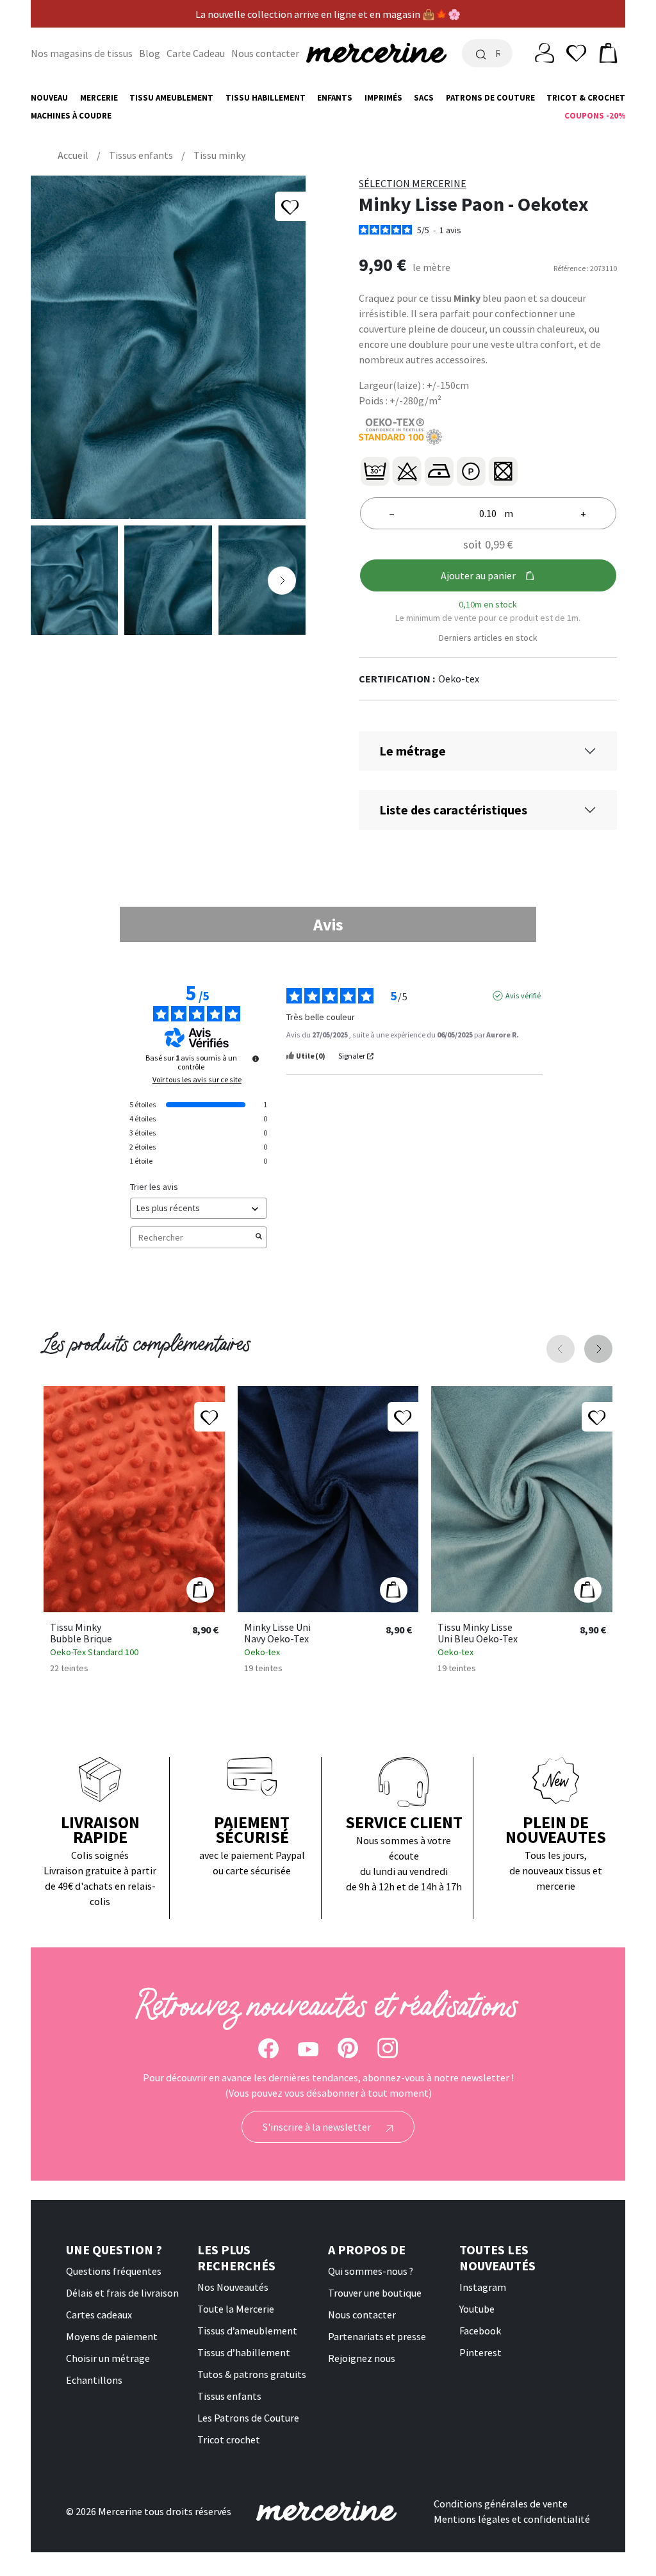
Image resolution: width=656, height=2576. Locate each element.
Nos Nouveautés (233, 2287)
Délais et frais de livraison (122, 2293)
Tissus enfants (229, 2396)
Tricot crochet (229, 2440)
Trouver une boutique (375, 2293)
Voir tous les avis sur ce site (197, 1080)
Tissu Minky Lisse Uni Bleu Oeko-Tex (478, 1633)
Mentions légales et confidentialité (512, 2519)
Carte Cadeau (196, 53)
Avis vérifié (523, 995)
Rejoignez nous (362, 2358)
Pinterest (480, 2352)
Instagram (483, 2287)
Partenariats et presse (377, 2336)
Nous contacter (265, 53)
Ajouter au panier (478, 575)
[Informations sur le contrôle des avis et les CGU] (256, 1059)
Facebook (480, 2331)
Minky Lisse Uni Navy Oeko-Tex (277, 1633)
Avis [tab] (328, 924)
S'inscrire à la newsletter (318, 2127)
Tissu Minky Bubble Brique (81, 1633)
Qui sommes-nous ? (371, 2271)
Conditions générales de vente (501, 2504)
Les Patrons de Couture (248, 2418)
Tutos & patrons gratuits (252, 2374)
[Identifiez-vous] (545, 52)
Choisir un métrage (108, 2358)
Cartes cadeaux (99, 2315)
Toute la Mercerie (236, 2309)
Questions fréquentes (114, 2271)
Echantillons (94, 2380)
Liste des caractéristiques (453, 810)
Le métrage (413, 751)
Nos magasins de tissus (82, 53)
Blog (150, 53)
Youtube (477, 2309)
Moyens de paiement (112, 2336)
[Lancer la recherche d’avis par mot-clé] (259, 1237)
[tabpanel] (328, 1124)
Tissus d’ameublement (247, 2331)
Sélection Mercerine (413, 183)
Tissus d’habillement (244, 2352)
